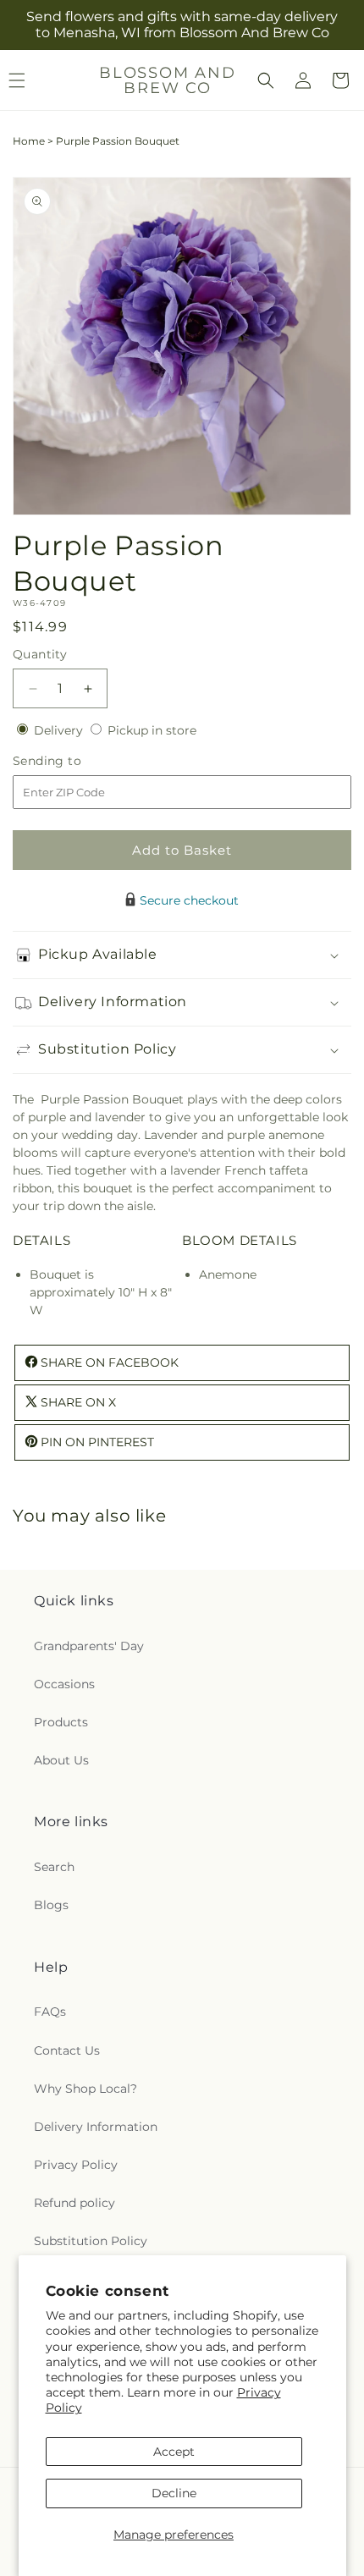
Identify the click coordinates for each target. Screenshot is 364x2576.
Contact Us (67, 2050)
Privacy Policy (76, 2165)
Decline (174, 2493)
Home (29, 141)
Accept (174, 2452)
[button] (266, 80)
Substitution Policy (91, 2241)
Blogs (51, 1905)
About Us (61, 1760)
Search (54, 1867)
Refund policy (74, 2203)
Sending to (72, 761)
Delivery (60, 730)
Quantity (40, 654)
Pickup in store (152, 730)
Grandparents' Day (89, 1646)
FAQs (50, 2012)
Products (61, 1722)
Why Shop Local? (85, 2089)
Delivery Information (96, 2127)
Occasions (64, 1684)
